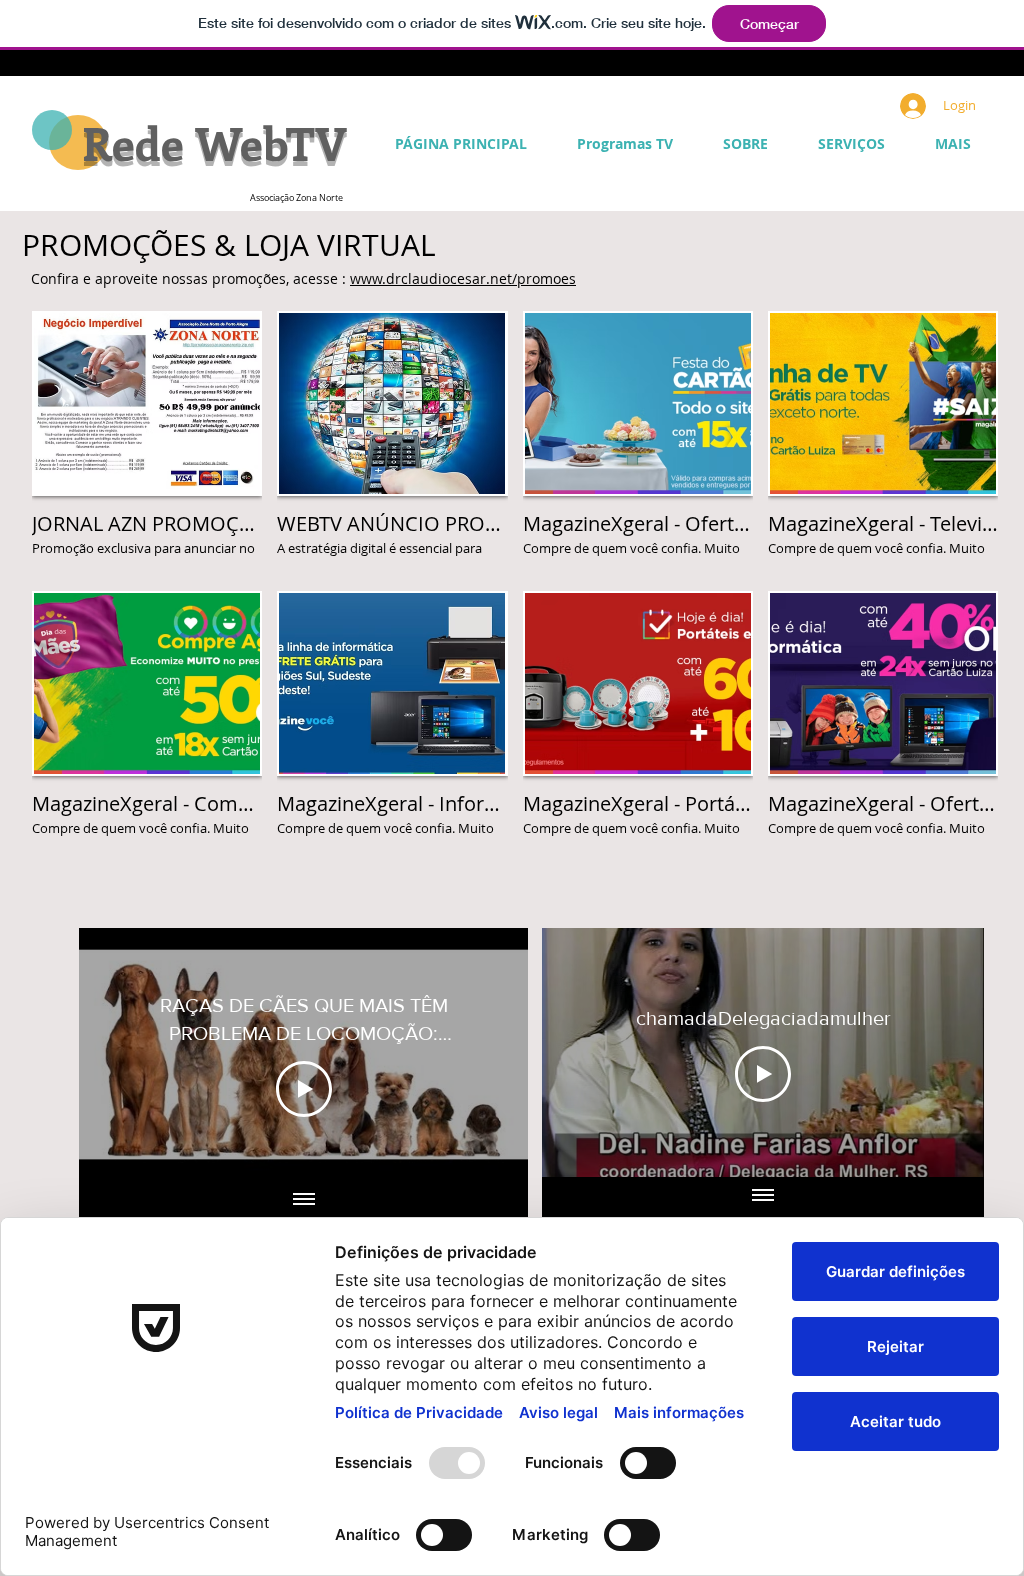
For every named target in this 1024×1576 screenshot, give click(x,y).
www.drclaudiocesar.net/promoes (463, 278)
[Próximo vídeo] (486, 1054)
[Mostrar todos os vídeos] (304, 1201)
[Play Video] (304, 1089)
